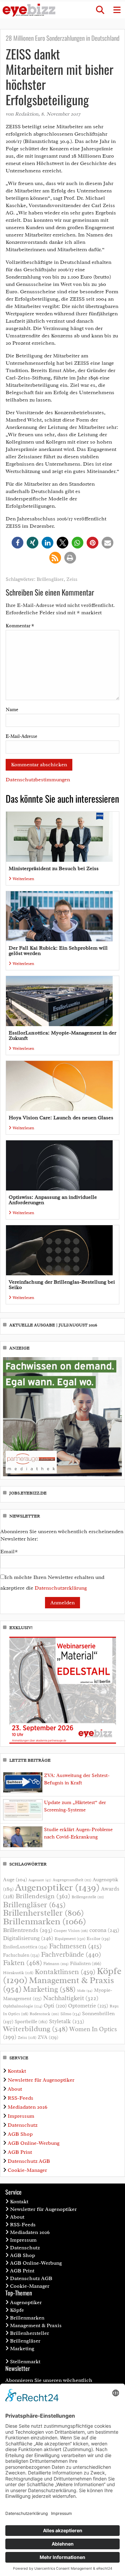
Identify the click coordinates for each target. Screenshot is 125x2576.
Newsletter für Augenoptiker (41, 2080)
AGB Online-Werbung (34, 2143)
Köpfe (17, 2310)
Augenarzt (40, 1880)
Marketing (49, 1989)
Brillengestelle (88, 1897)
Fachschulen (21, 1955)
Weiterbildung (35, 2029)
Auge (15, 1880)
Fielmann (56, 1964)
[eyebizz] (29, 10)
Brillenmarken (44, 1921)
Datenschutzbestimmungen (38, 780)
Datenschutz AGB (29, 2161)
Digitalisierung (28, 1938)
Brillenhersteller (43, 1913)
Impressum (21, 2116)
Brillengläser (50, 579)
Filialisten (86, 1963)
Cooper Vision (71, 1931)
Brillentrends (28, 1930)
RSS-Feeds (20, 2098)
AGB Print (20, 2152)
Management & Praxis (36, 2325)
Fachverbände (71, 1954)
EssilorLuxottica (25, 1947)
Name (12, 710)
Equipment (70, 1939)
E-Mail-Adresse (21, 736)
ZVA (48, 2037)
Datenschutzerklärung (61, 1588)
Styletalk (67, 2021)
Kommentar (20, 626)
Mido (85, 1991)
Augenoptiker (57, 1887)
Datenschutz (22, 2125)
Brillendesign (43, 1896)
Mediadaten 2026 (27, 2107)
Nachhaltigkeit (71, 1998)
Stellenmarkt (25, 2362)
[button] (100, 10)
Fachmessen (75, 1946)
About (15, 2089)
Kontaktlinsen (65, 1972)
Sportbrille (31, 2022)
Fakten (22, 1963)
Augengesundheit (72, 1880)
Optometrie (88, 2006)
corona (104, 1930)
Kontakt (17, 2071)
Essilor (98, 1939)
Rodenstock (44, 2014)
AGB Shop (20, 2134)
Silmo (70, 2014)
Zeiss (72, 579)
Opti (55, 2006)
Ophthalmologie (23, 2006)
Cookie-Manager (27, 2170)
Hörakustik (18, 1973)
